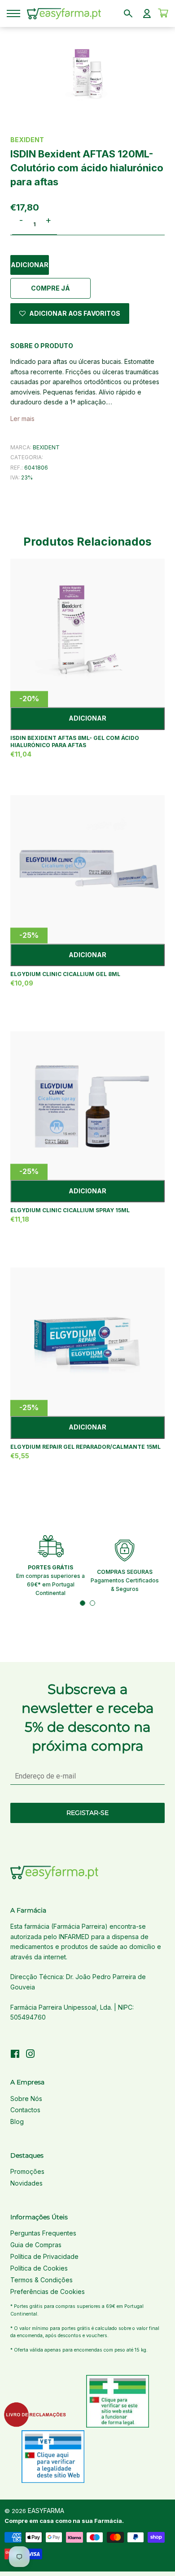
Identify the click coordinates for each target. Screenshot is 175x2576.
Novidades (26, 2183)
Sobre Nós (26, 2099)
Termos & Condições (42, 2280)
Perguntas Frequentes (43, 2233)
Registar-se (87, 1813)
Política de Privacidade (44, 2256)
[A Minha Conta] (147, 13)
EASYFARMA (46, 2511)
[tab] (83, 1603)
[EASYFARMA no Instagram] (31, 2055)
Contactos (25, 2110)
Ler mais (22, 419)
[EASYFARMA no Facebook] (15, 2055)
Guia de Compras (36, 2245)
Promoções (27, 2171)
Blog (17, 2121)
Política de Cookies (39, 2268)
